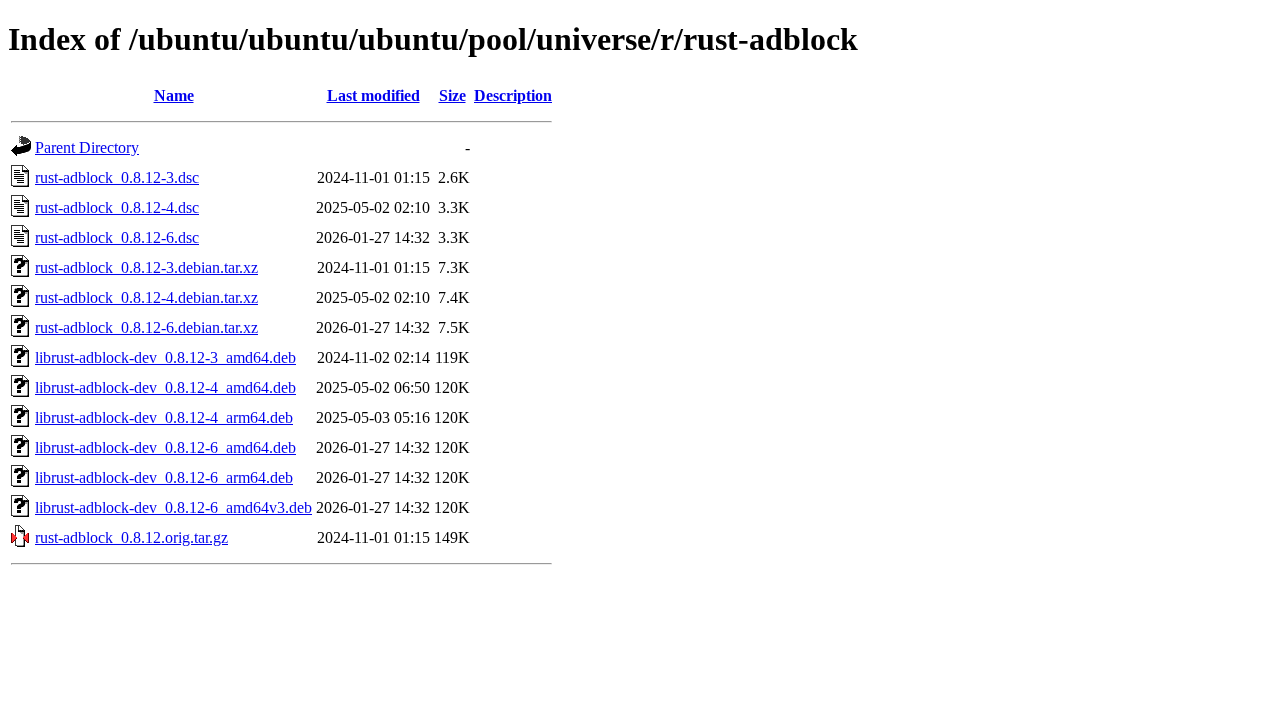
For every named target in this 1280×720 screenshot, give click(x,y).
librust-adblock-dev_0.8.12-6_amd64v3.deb (173, 507)
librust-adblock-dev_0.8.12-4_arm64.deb (164, 417)
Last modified (373, 95)
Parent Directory (87, 147)
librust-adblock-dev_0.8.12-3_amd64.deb (165, 357)
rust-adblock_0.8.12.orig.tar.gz (131, 537)
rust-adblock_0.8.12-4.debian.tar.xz (146, 297)
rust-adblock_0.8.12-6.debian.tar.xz (146, 327)
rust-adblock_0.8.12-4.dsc (117, 207)
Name (174, 95)
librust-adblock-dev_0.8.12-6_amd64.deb (165, 447)
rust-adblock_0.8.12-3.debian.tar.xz (146, 267)
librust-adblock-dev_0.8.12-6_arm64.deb (164, 477)
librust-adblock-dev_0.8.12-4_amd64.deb (165, 387)
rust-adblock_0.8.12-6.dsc (117, 237)
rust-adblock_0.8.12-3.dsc (117, 177)
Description (513, 95)
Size (452, 95)
